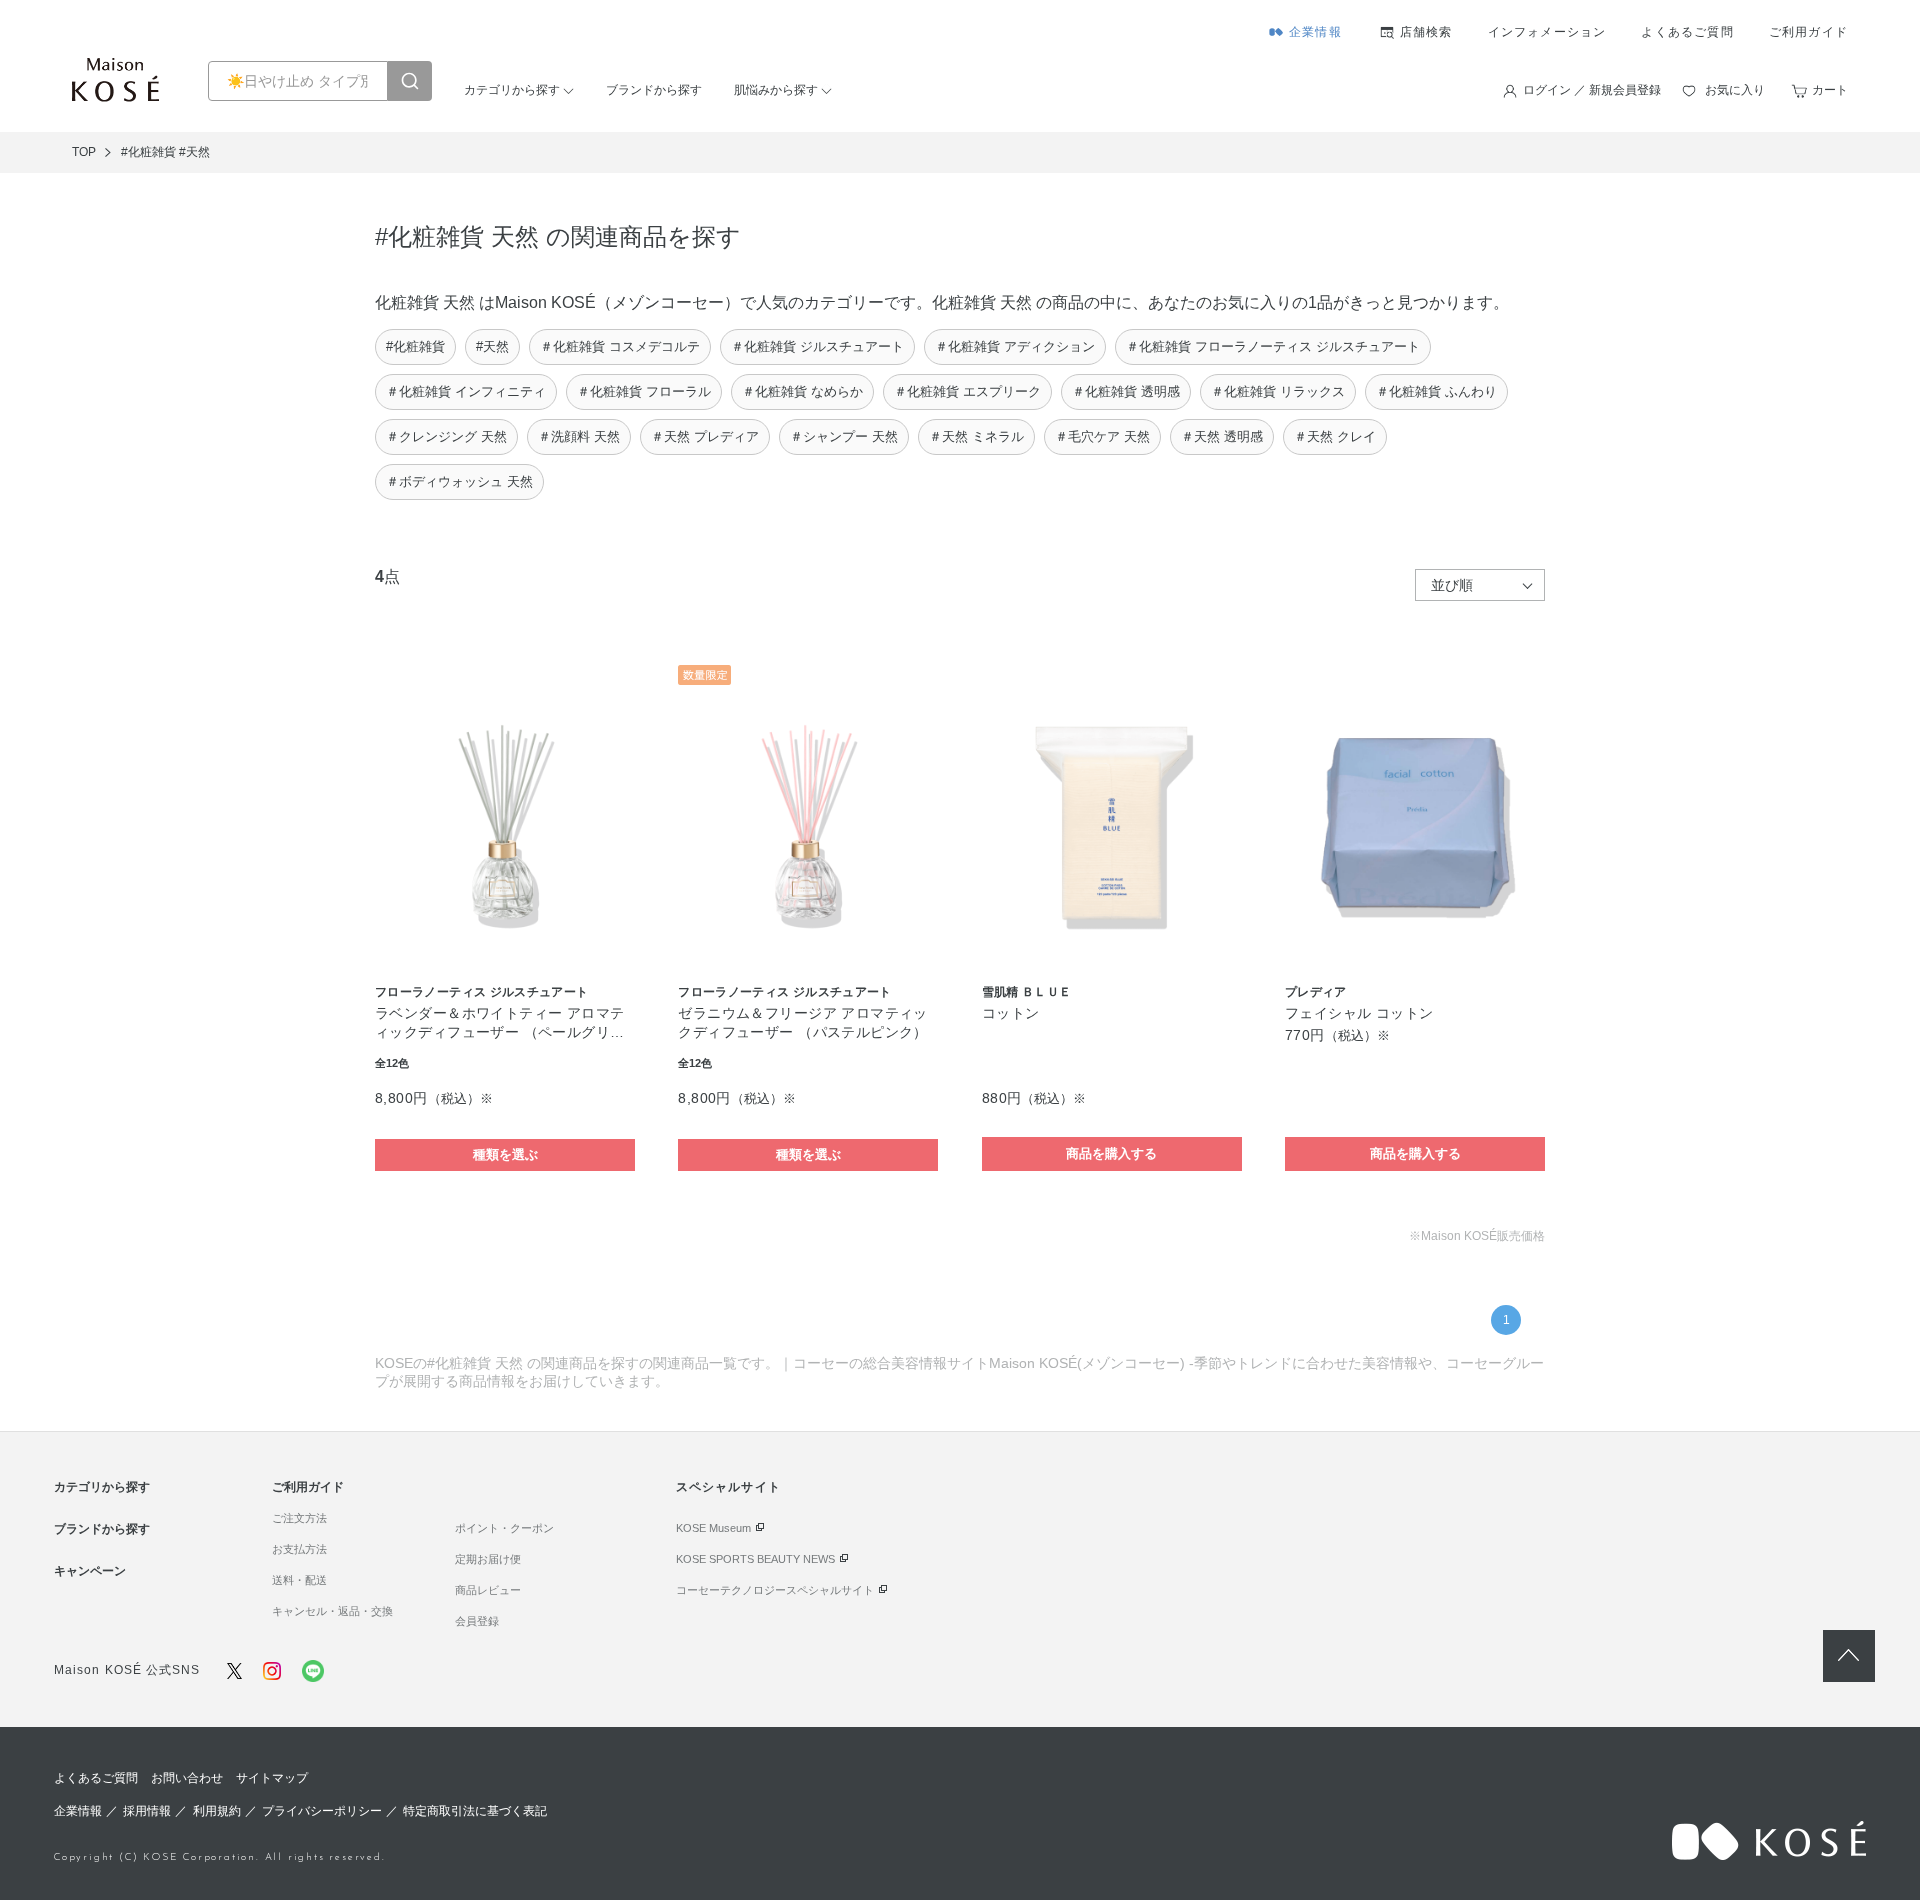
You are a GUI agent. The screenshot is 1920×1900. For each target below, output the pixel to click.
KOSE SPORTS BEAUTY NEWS (755, 1559)
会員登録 (477, 1621)
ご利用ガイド (1808, 32)
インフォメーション (1547, 32)
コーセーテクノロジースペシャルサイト (775, 1590)
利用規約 (217, 1811)
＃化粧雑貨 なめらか (802, 391)
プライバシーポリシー (322, 1811)
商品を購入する (1111, 1153)
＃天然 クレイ (1335, 436)
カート (1830, 90)
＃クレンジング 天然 (446, 436)
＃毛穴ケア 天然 (1102, 436)
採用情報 (147, 1811)
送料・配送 (299, 1580)
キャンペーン (90, 1571)
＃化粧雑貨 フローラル (644, 391)
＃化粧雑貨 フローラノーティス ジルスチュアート (1273, 346)
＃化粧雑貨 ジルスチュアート (817, 346)
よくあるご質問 (1687, 32)
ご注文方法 (299, 1518)
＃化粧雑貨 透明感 (1126, 391)
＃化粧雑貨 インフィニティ (466, 391)
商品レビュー (488, 1590)
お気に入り (1735, 90)
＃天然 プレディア (705, 436)
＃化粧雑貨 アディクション (1015, 346)
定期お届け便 (488, 1559)
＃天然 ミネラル (976, 436)
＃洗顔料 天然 (579, 436)
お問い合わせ (187, 1778)
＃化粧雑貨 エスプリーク (967, 391)
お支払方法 (299, 1549)
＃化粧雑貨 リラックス (1278, 391)
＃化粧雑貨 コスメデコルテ (620, 346)
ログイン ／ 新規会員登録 (1592, 90)
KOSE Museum (713, 1528)
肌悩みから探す (776, 90)
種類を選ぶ (505, 1154)
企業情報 (1315, 32)
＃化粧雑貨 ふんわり (1436, 391)
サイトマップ (272, 1778)
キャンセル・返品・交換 (332, 1611)
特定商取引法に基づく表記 (475, 1811)
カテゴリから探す (512, 90)
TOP (84, 152)
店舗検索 (1426, 32)
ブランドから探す (654, 90)
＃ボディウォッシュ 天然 (459, 481)
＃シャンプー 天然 (844, 436)
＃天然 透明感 (1222, 436)
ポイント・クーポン (504, 1528)
